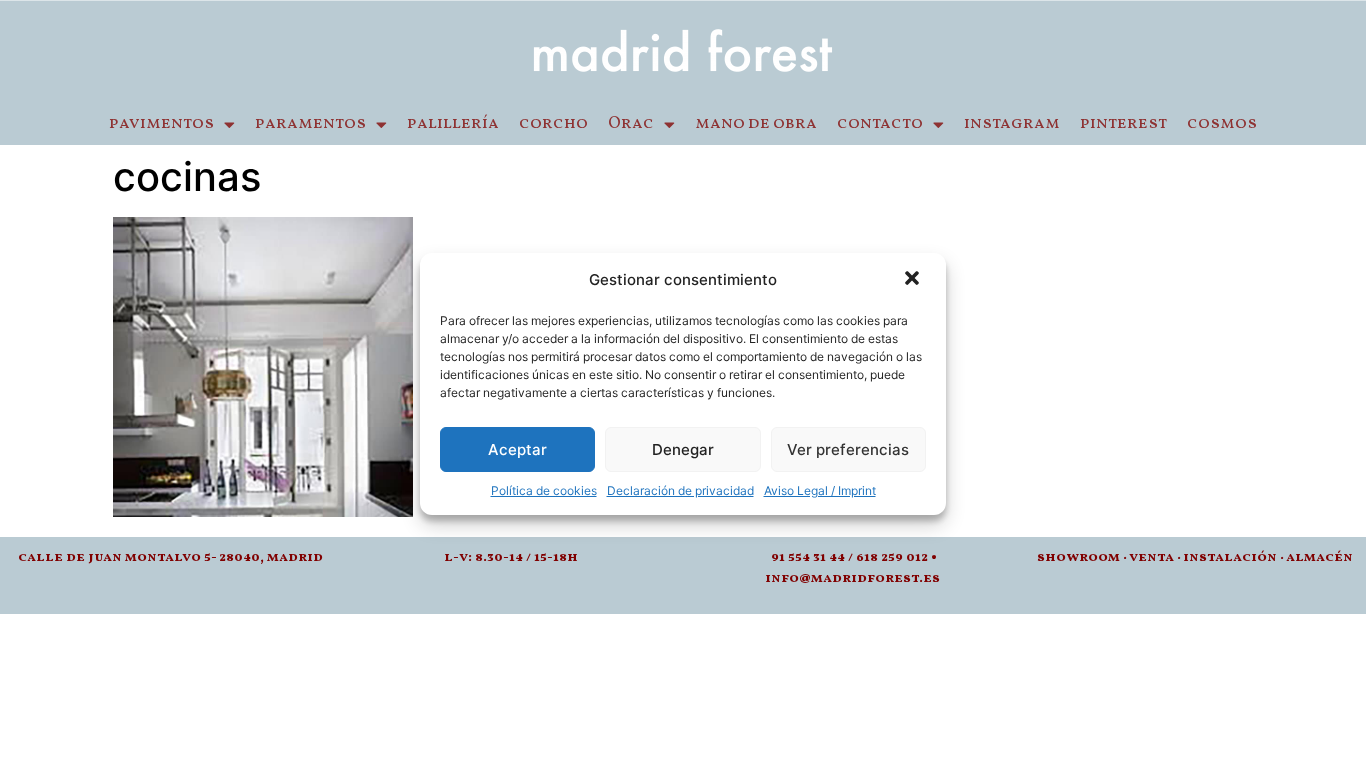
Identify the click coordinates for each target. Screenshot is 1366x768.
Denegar (683, 449)
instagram (1012, 124)
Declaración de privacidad (680, 490)
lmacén (1324, 557)
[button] (914, 280)
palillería (453, 124)
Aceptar (517, 449)
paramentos (310, 124)
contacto (880, 124)
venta (1151, 557)
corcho (553, 124)
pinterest (1123, 124)
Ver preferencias (848, 449)
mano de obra (756, 124)
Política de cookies (544, 490)
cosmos (1222, 124)
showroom (1078, 557)
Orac (631, 124)
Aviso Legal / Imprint (820, 490)
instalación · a (1239, 557)
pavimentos (161, 124)
